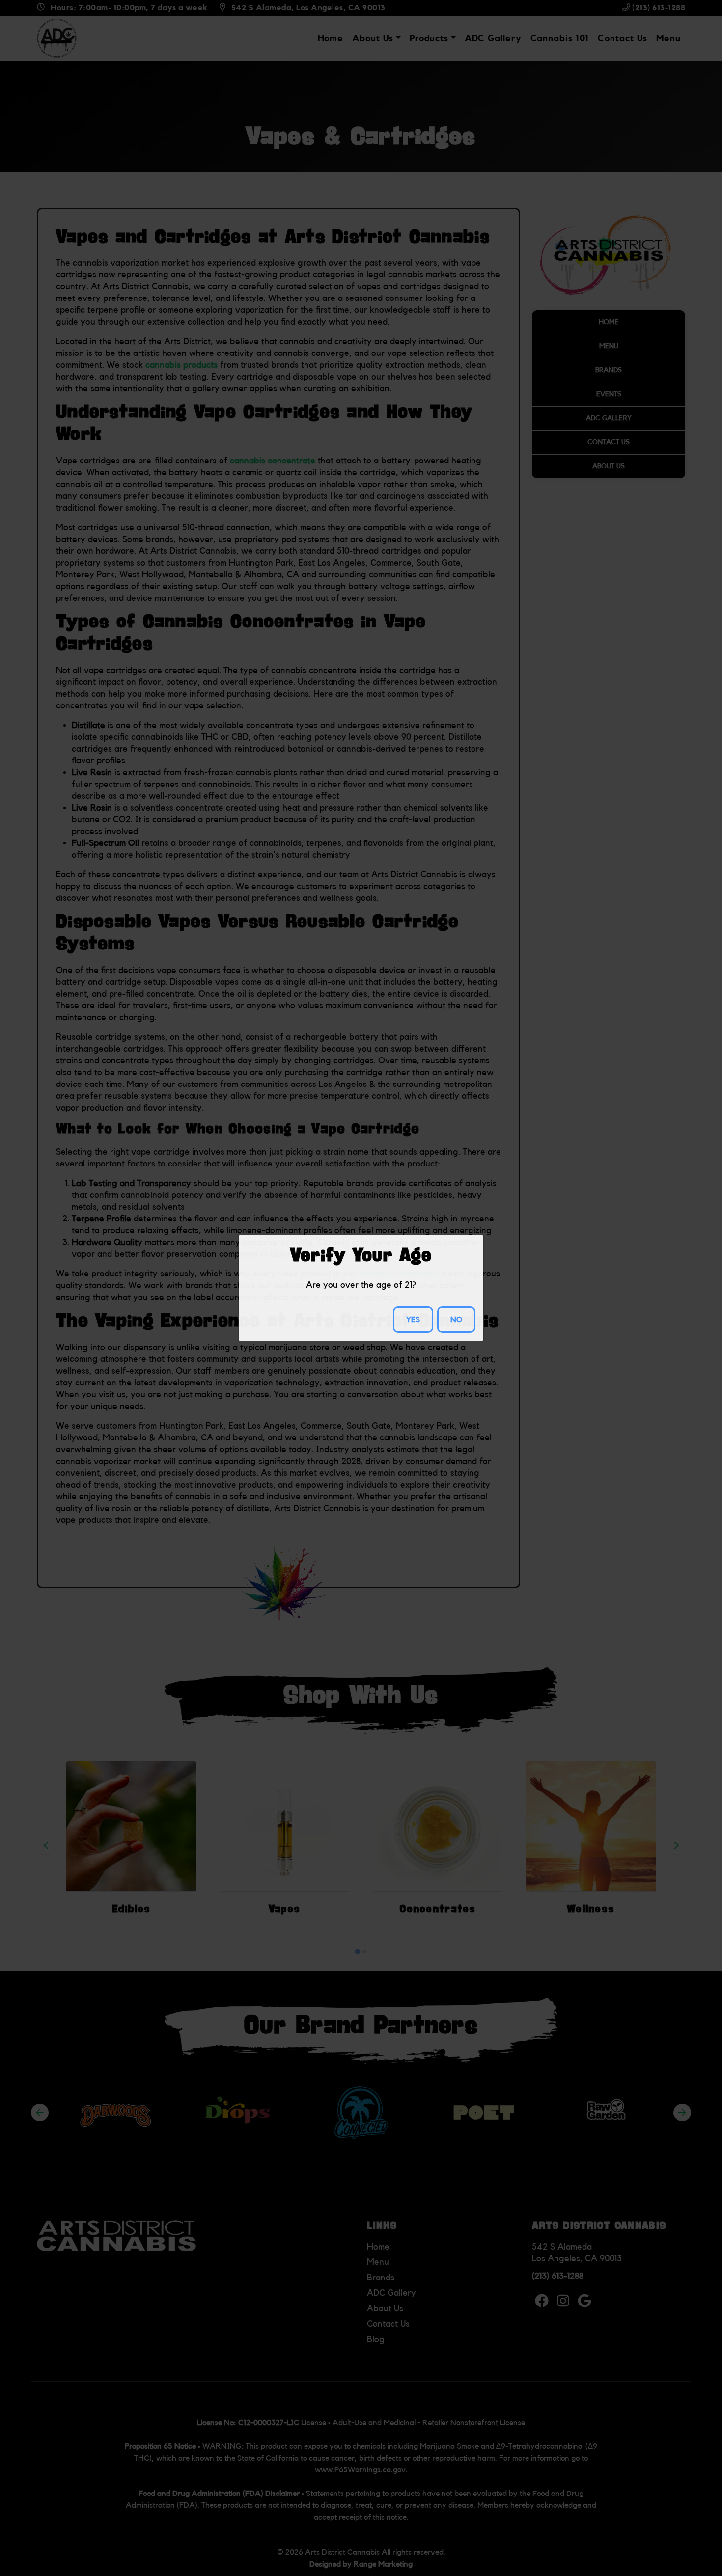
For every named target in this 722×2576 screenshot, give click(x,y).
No (456, 1320)
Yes (413, 1320)
